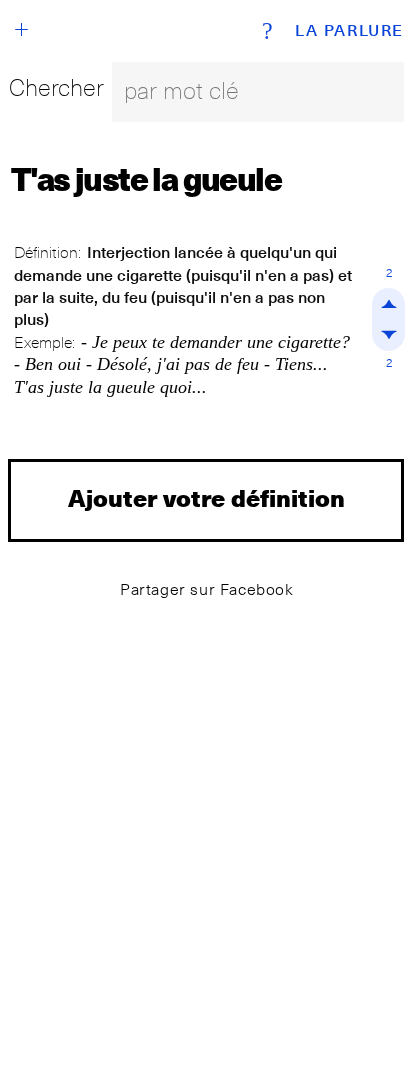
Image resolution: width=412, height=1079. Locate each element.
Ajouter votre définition (206, 497)
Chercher (56, 87)
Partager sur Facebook (207, 589)
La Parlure (349, 31)
